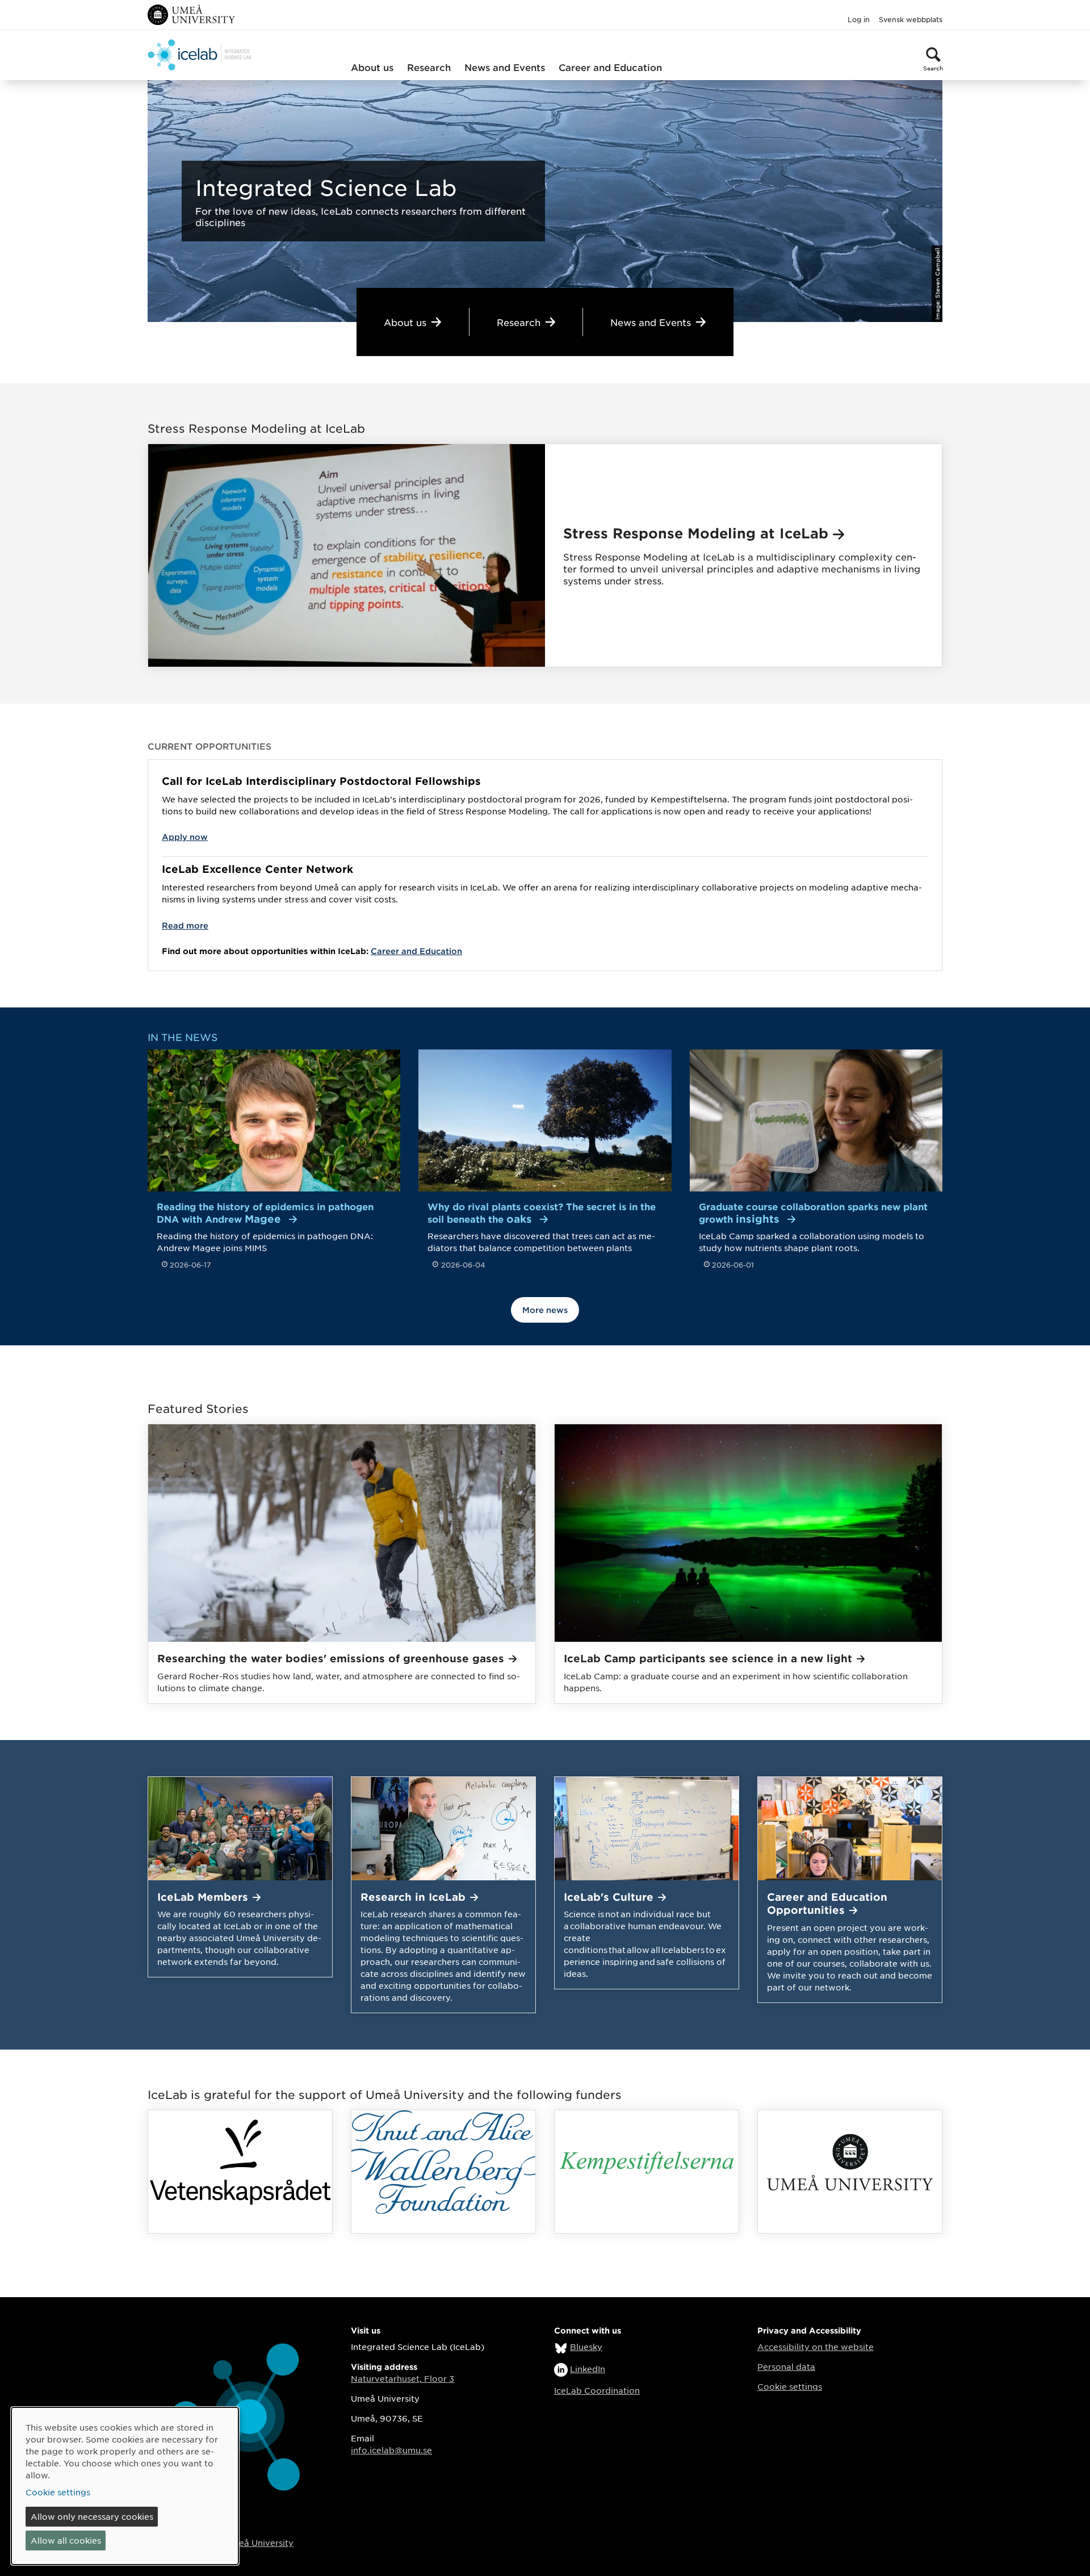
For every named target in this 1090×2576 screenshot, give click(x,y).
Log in (859, 19)
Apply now (185, 837)
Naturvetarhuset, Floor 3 (403, 2378)
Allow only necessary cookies (92, 2516)
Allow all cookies (66, 2540)
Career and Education (610, 67)
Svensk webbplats (911, 19)
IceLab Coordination (597, 2390)
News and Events (505, 67)
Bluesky (586, 2347)
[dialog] (125, 2486)
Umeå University (259, 2542)
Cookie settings (790, 2386)
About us (372, 67)
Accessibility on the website (816, 2347)
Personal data (786, 2366)
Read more (185, 925)
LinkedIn (588, 2369)
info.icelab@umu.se (391, 2450)
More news (545, 1310)
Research (429, 67)
